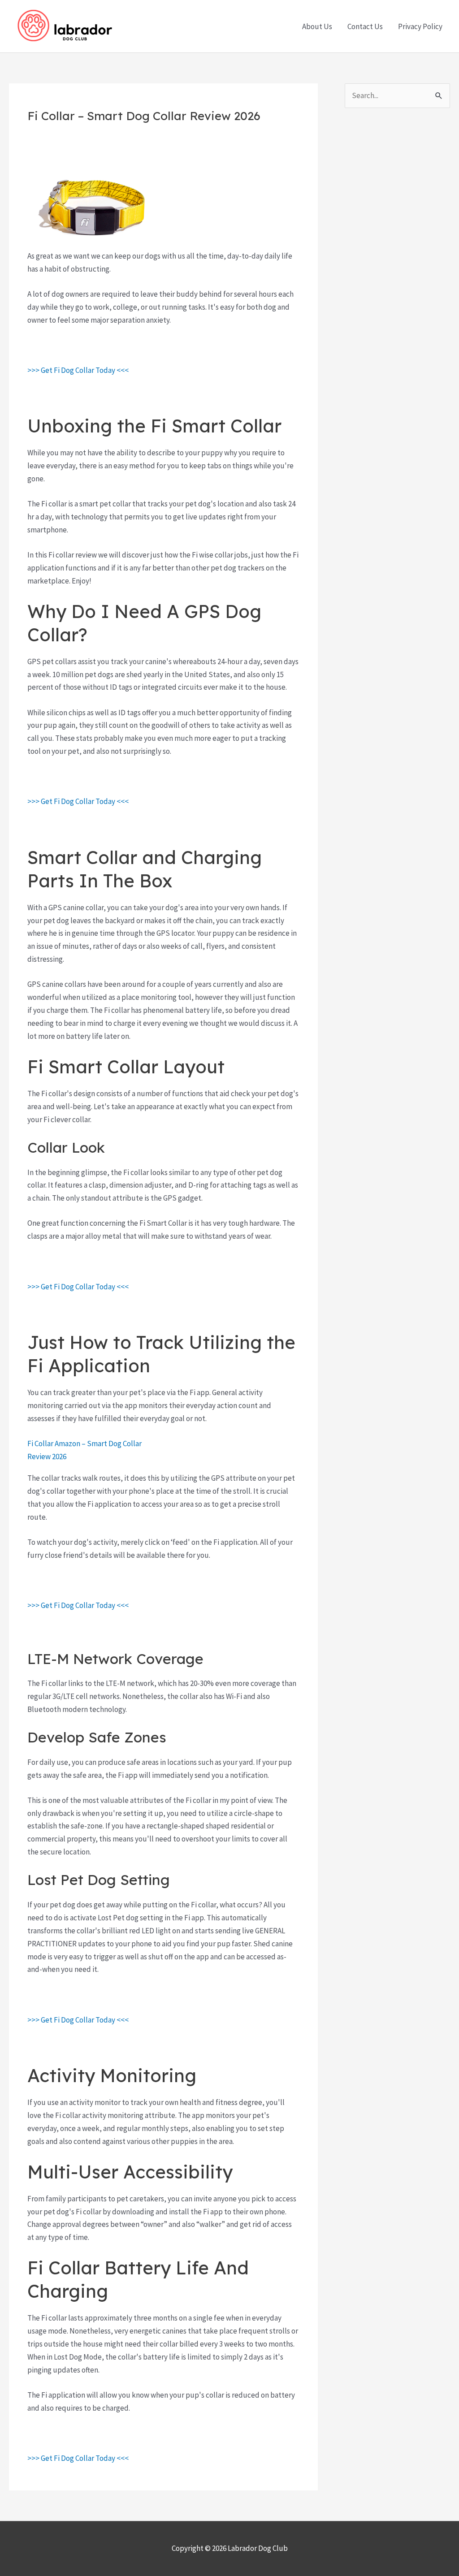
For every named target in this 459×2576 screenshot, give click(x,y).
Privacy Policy (420, 26)
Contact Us (365, 26)
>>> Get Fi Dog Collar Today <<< (78, 370)
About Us (317, 26)
